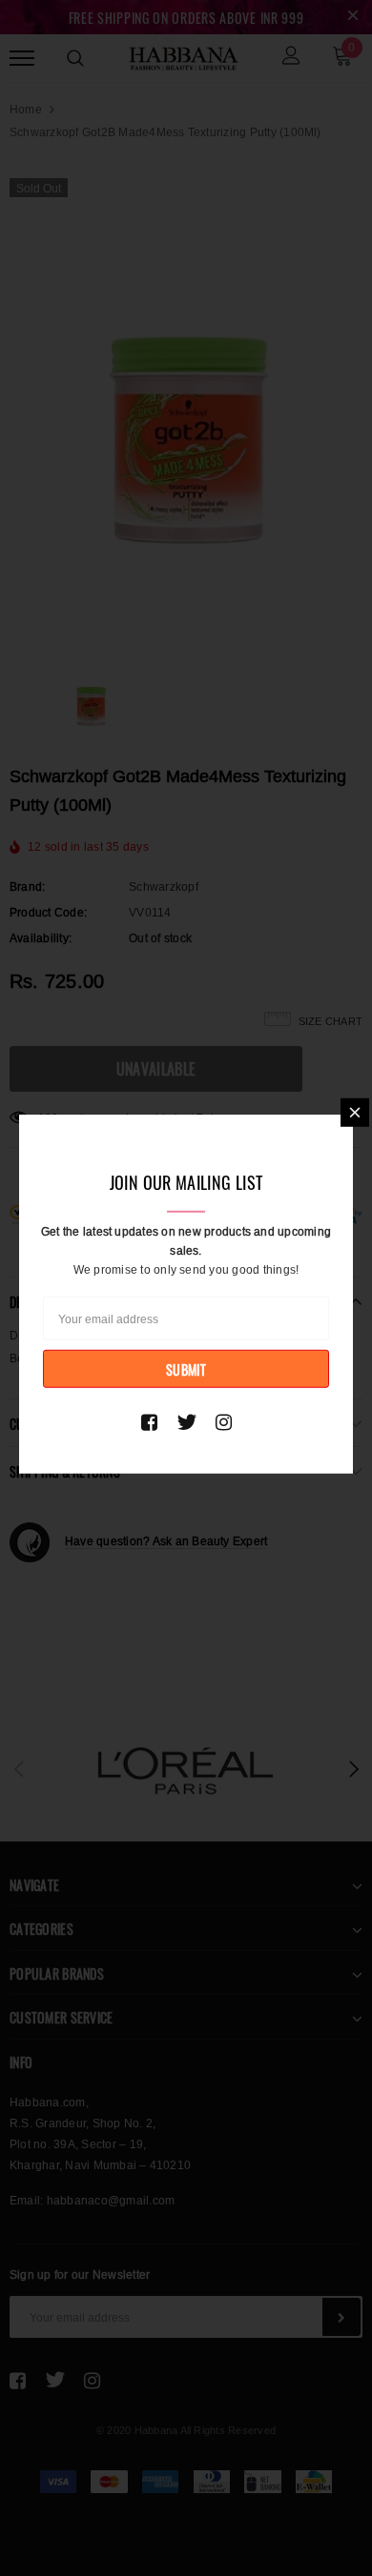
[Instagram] (224, 1421)
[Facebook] (149, 1421)
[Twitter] (186, 1421)
